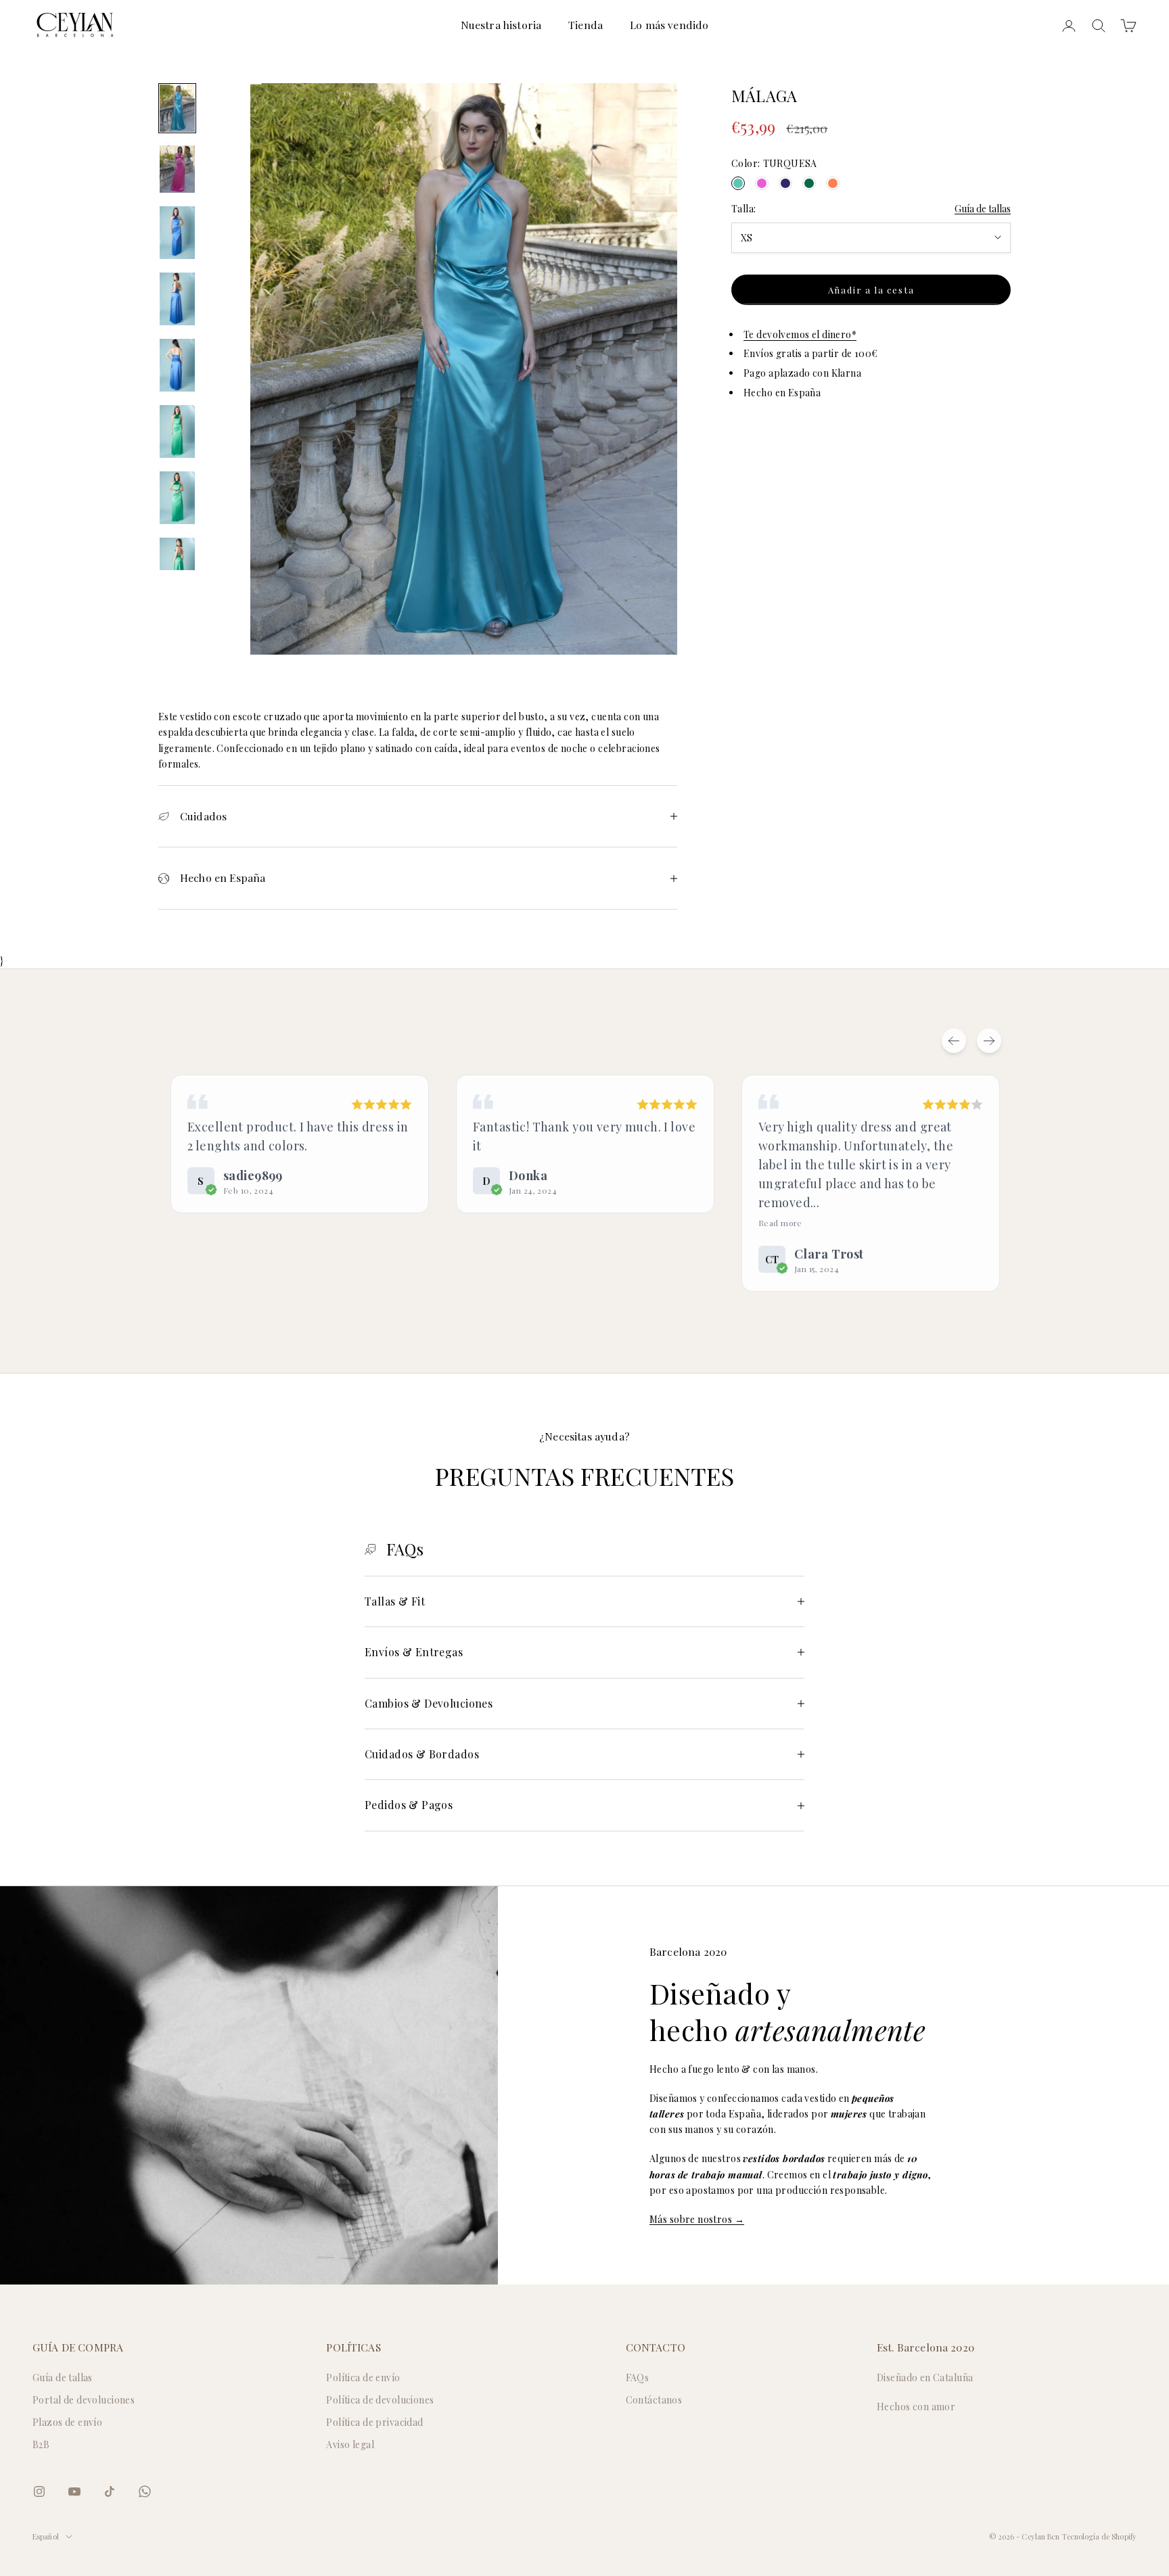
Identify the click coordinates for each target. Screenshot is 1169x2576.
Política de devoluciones (380, 2400)
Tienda (586, 25)
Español (46, 2536)
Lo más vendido (669, 25)
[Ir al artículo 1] (177, 108)
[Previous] (954, 1041)
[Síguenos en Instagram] (39, 2491)
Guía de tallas (983, 209)
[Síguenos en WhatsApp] (145, 2491)
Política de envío (363, 2378)
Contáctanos (654, 2400)
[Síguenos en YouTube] (74, 2491)
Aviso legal (350, 2444)
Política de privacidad (374, 2422)
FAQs (638, 2378)
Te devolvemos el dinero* (800, 334)
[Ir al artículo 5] (177, 365)
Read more (780, 1223)
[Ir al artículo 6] (177, 431)
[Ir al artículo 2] (177, 169)
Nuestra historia (501, 25)
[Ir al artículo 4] (177, 299)
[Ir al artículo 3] (177, 233)
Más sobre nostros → (697, 2219)
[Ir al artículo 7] (177, 498)
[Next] (989, 1041)
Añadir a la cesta (871, 290)
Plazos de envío (67, 2422)
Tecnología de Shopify (1099, 2536)
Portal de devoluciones (84, 2400)
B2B (41, 2444)
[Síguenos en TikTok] (110, 2491)
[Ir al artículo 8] (177, 564)
